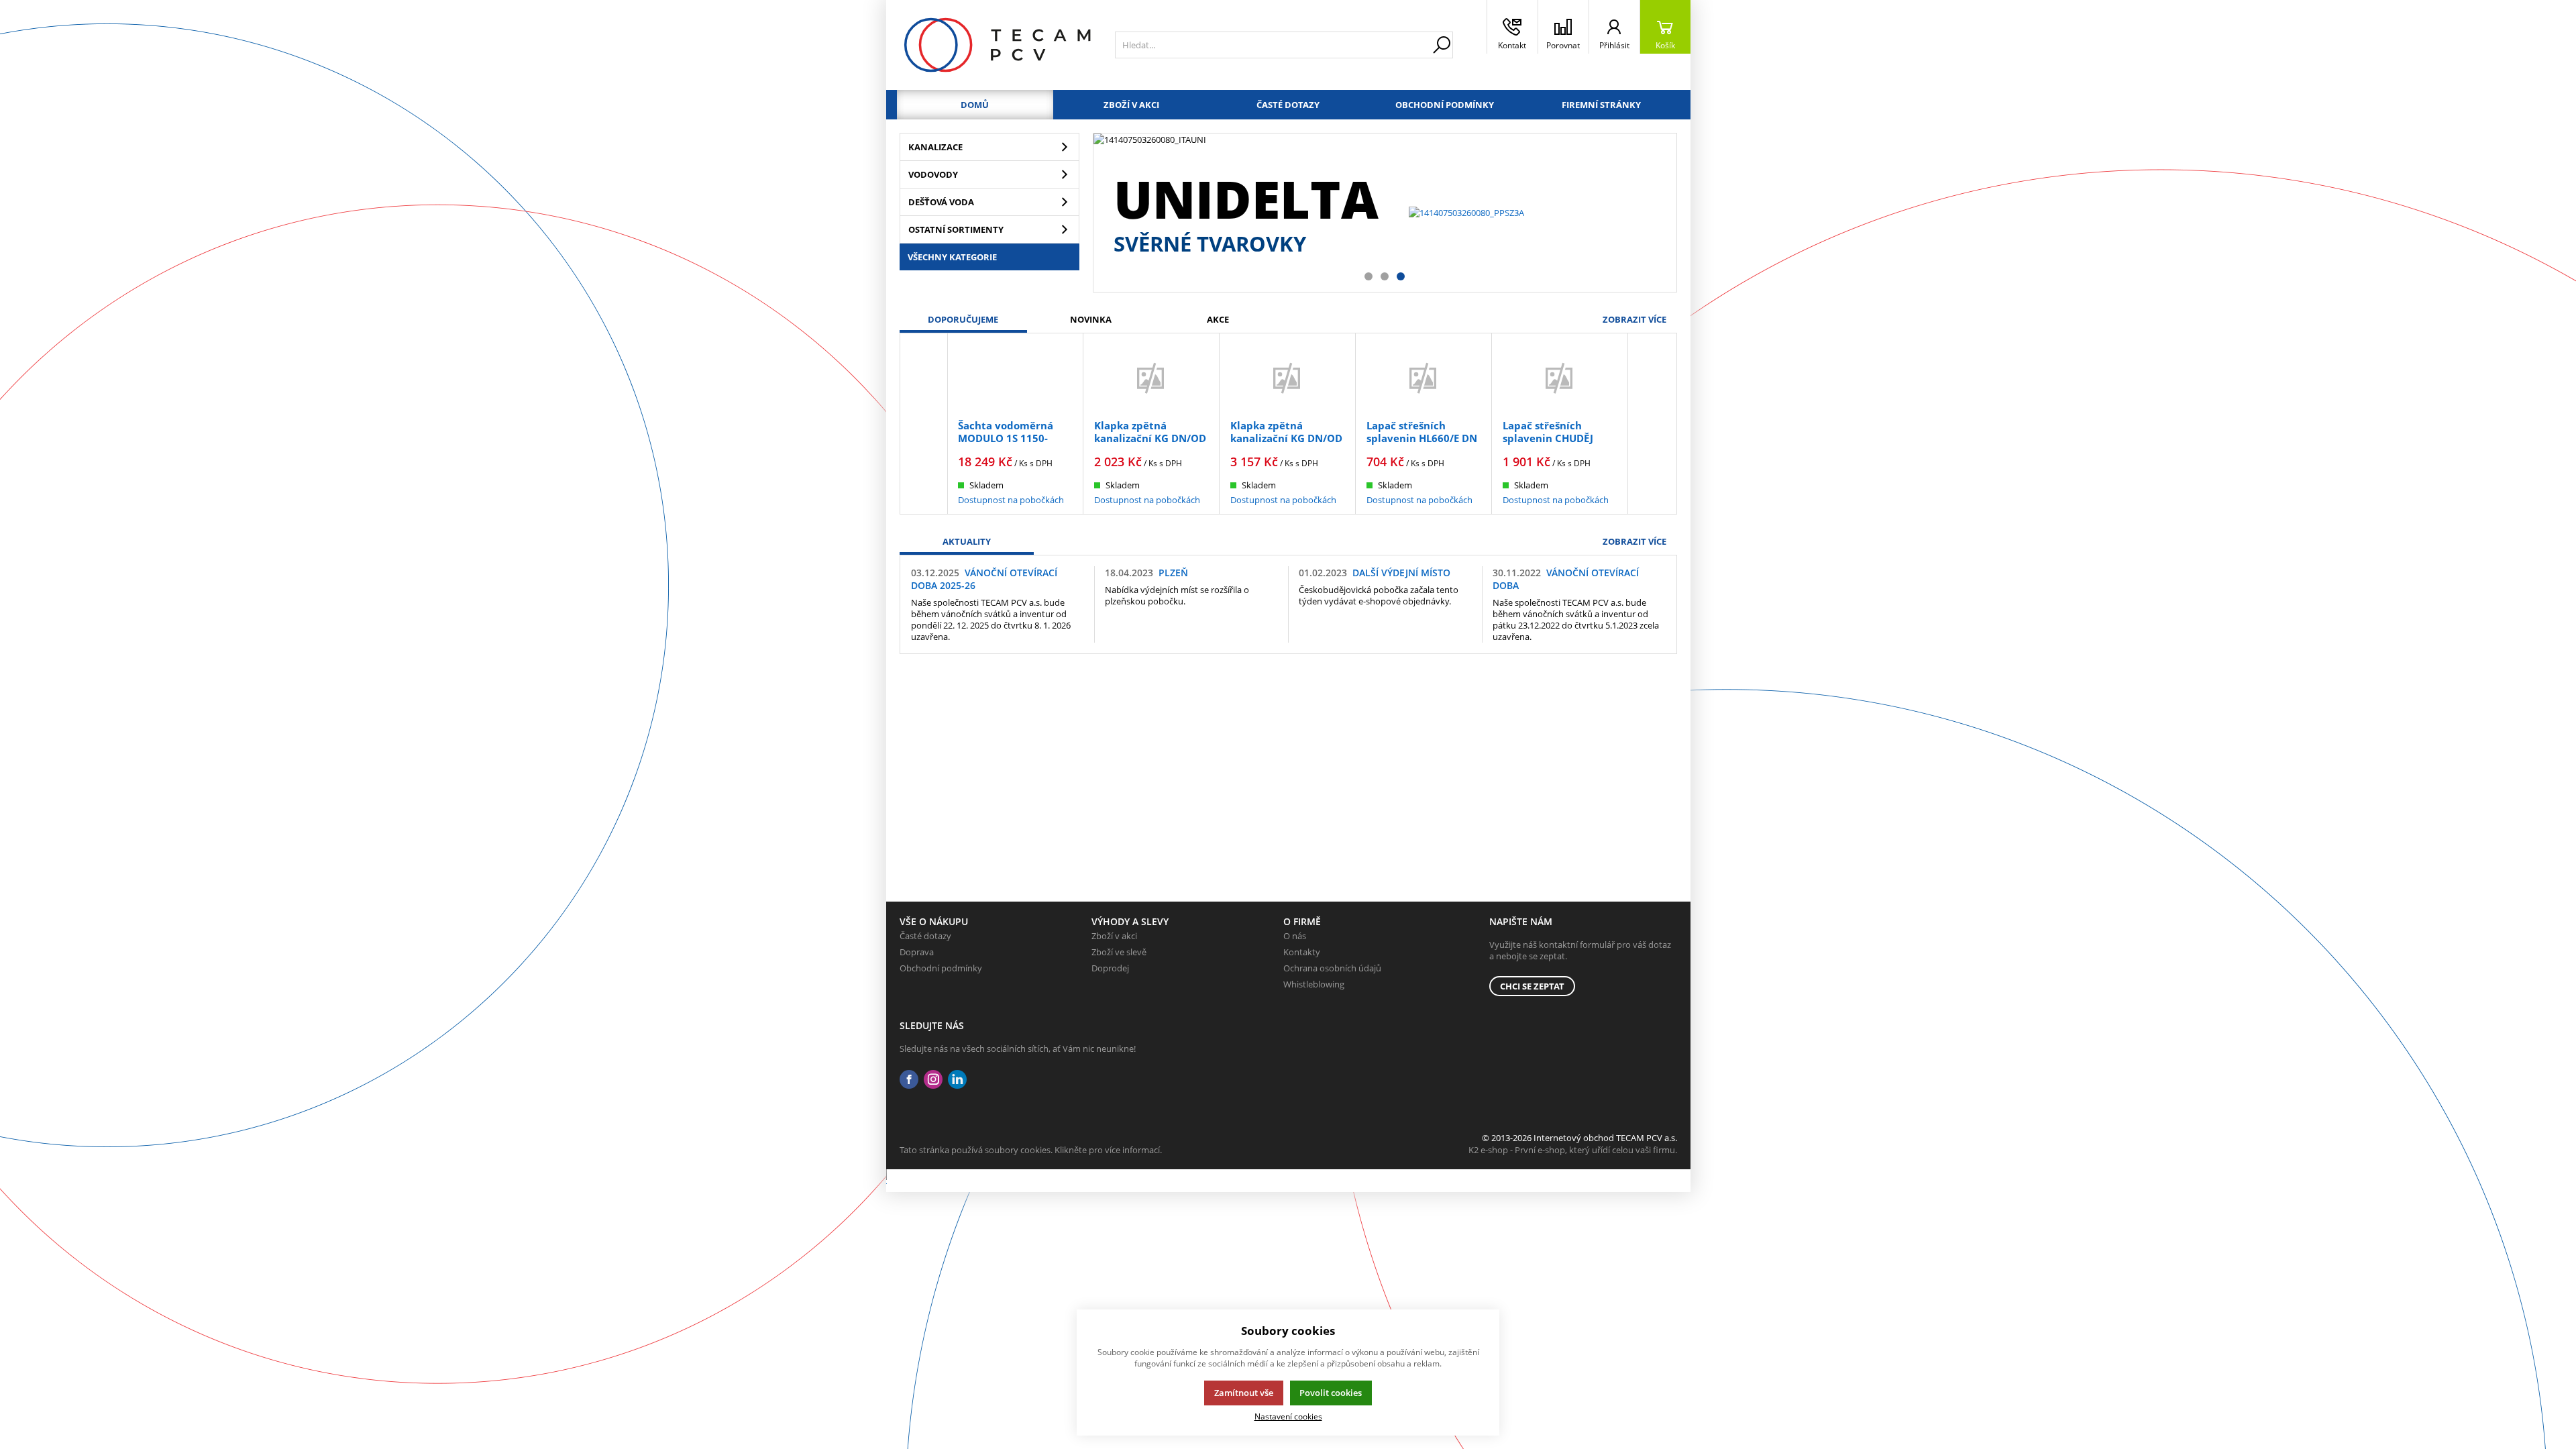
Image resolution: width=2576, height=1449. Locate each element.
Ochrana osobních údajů (1332, 968)
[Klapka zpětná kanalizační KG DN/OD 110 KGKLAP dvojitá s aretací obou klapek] (1287, 378)
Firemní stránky (1601, 105)
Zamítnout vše (1244, 1393)
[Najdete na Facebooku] (909, 1080)
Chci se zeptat (1532, 986)
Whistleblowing (1314, 984)
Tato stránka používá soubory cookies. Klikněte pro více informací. (1031, 1150)
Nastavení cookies (1288, 1416)
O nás (1295, 936)
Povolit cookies (1331, 1393)
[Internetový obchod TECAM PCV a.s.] (997, 45)
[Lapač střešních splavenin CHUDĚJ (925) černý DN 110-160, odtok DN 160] (1560, 378)
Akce (1218, 319)
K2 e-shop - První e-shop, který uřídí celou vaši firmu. (1573, 1150)
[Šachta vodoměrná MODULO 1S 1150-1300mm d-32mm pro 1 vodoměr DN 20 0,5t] (1015, 378)
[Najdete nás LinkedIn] (957, 1080)
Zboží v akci (1131, 105)
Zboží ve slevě (1119, 952)
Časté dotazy (1288, 105)
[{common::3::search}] (1442, 45)
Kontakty (1302, 952)
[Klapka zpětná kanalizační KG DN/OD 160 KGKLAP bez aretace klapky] (1151, 378)
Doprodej (1110, 968)
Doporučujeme (963, 319)
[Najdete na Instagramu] (933, 1080)
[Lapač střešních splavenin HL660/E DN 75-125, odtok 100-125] (1424, 378)
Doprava (917, 952)
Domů (975, 105)
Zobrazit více (1634, 319)
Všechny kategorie (952, 257)
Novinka (1091, 319)
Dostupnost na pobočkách (1011, 500)
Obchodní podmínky (1445, 105)
